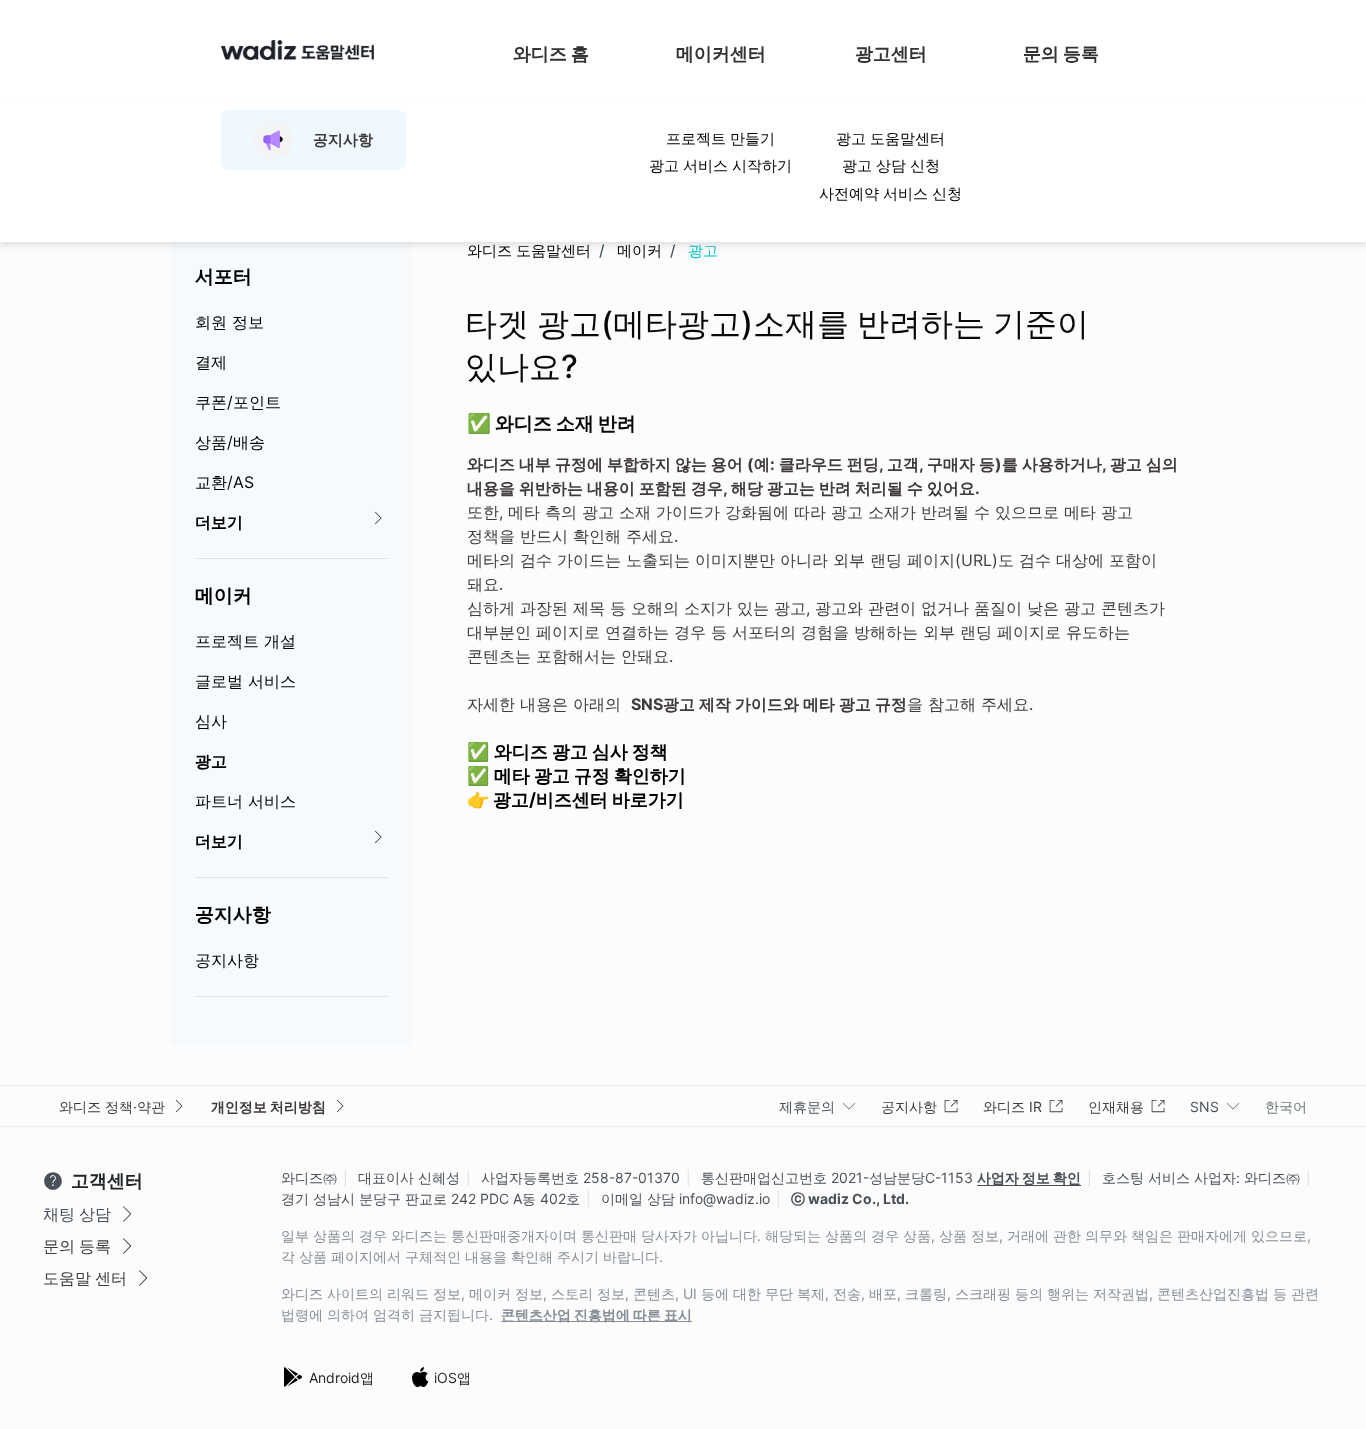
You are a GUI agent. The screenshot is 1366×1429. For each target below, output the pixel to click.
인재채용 (1116, 1106)
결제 (211, 362)
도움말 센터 (85, 1278)
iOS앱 (452, 1377)
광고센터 (891, 53)
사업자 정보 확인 (1029, 1177)
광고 (211, 761)
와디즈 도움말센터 (529, 250)
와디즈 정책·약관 (112, 1106)
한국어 (1286, 1106)
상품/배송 (230, 442)
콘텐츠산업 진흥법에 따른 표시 (596, 1315)
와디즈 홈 (551, 53)
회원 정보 (229, 322)
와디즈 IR (1012, 1106)
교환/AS (224, 482)
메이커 (223, 595)
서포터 (223, 276)
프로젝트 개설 (245, 641)
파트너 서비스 (245, 801)
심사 (211, 721)
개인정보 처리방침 (268, 1106)
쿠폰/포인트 (238, 402)
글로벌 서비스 (245, 681)
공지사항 (233, 914)
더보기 (219, 522)
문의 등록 (1061, 53)
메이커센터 (721, 53)
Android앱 (341, 1377)
